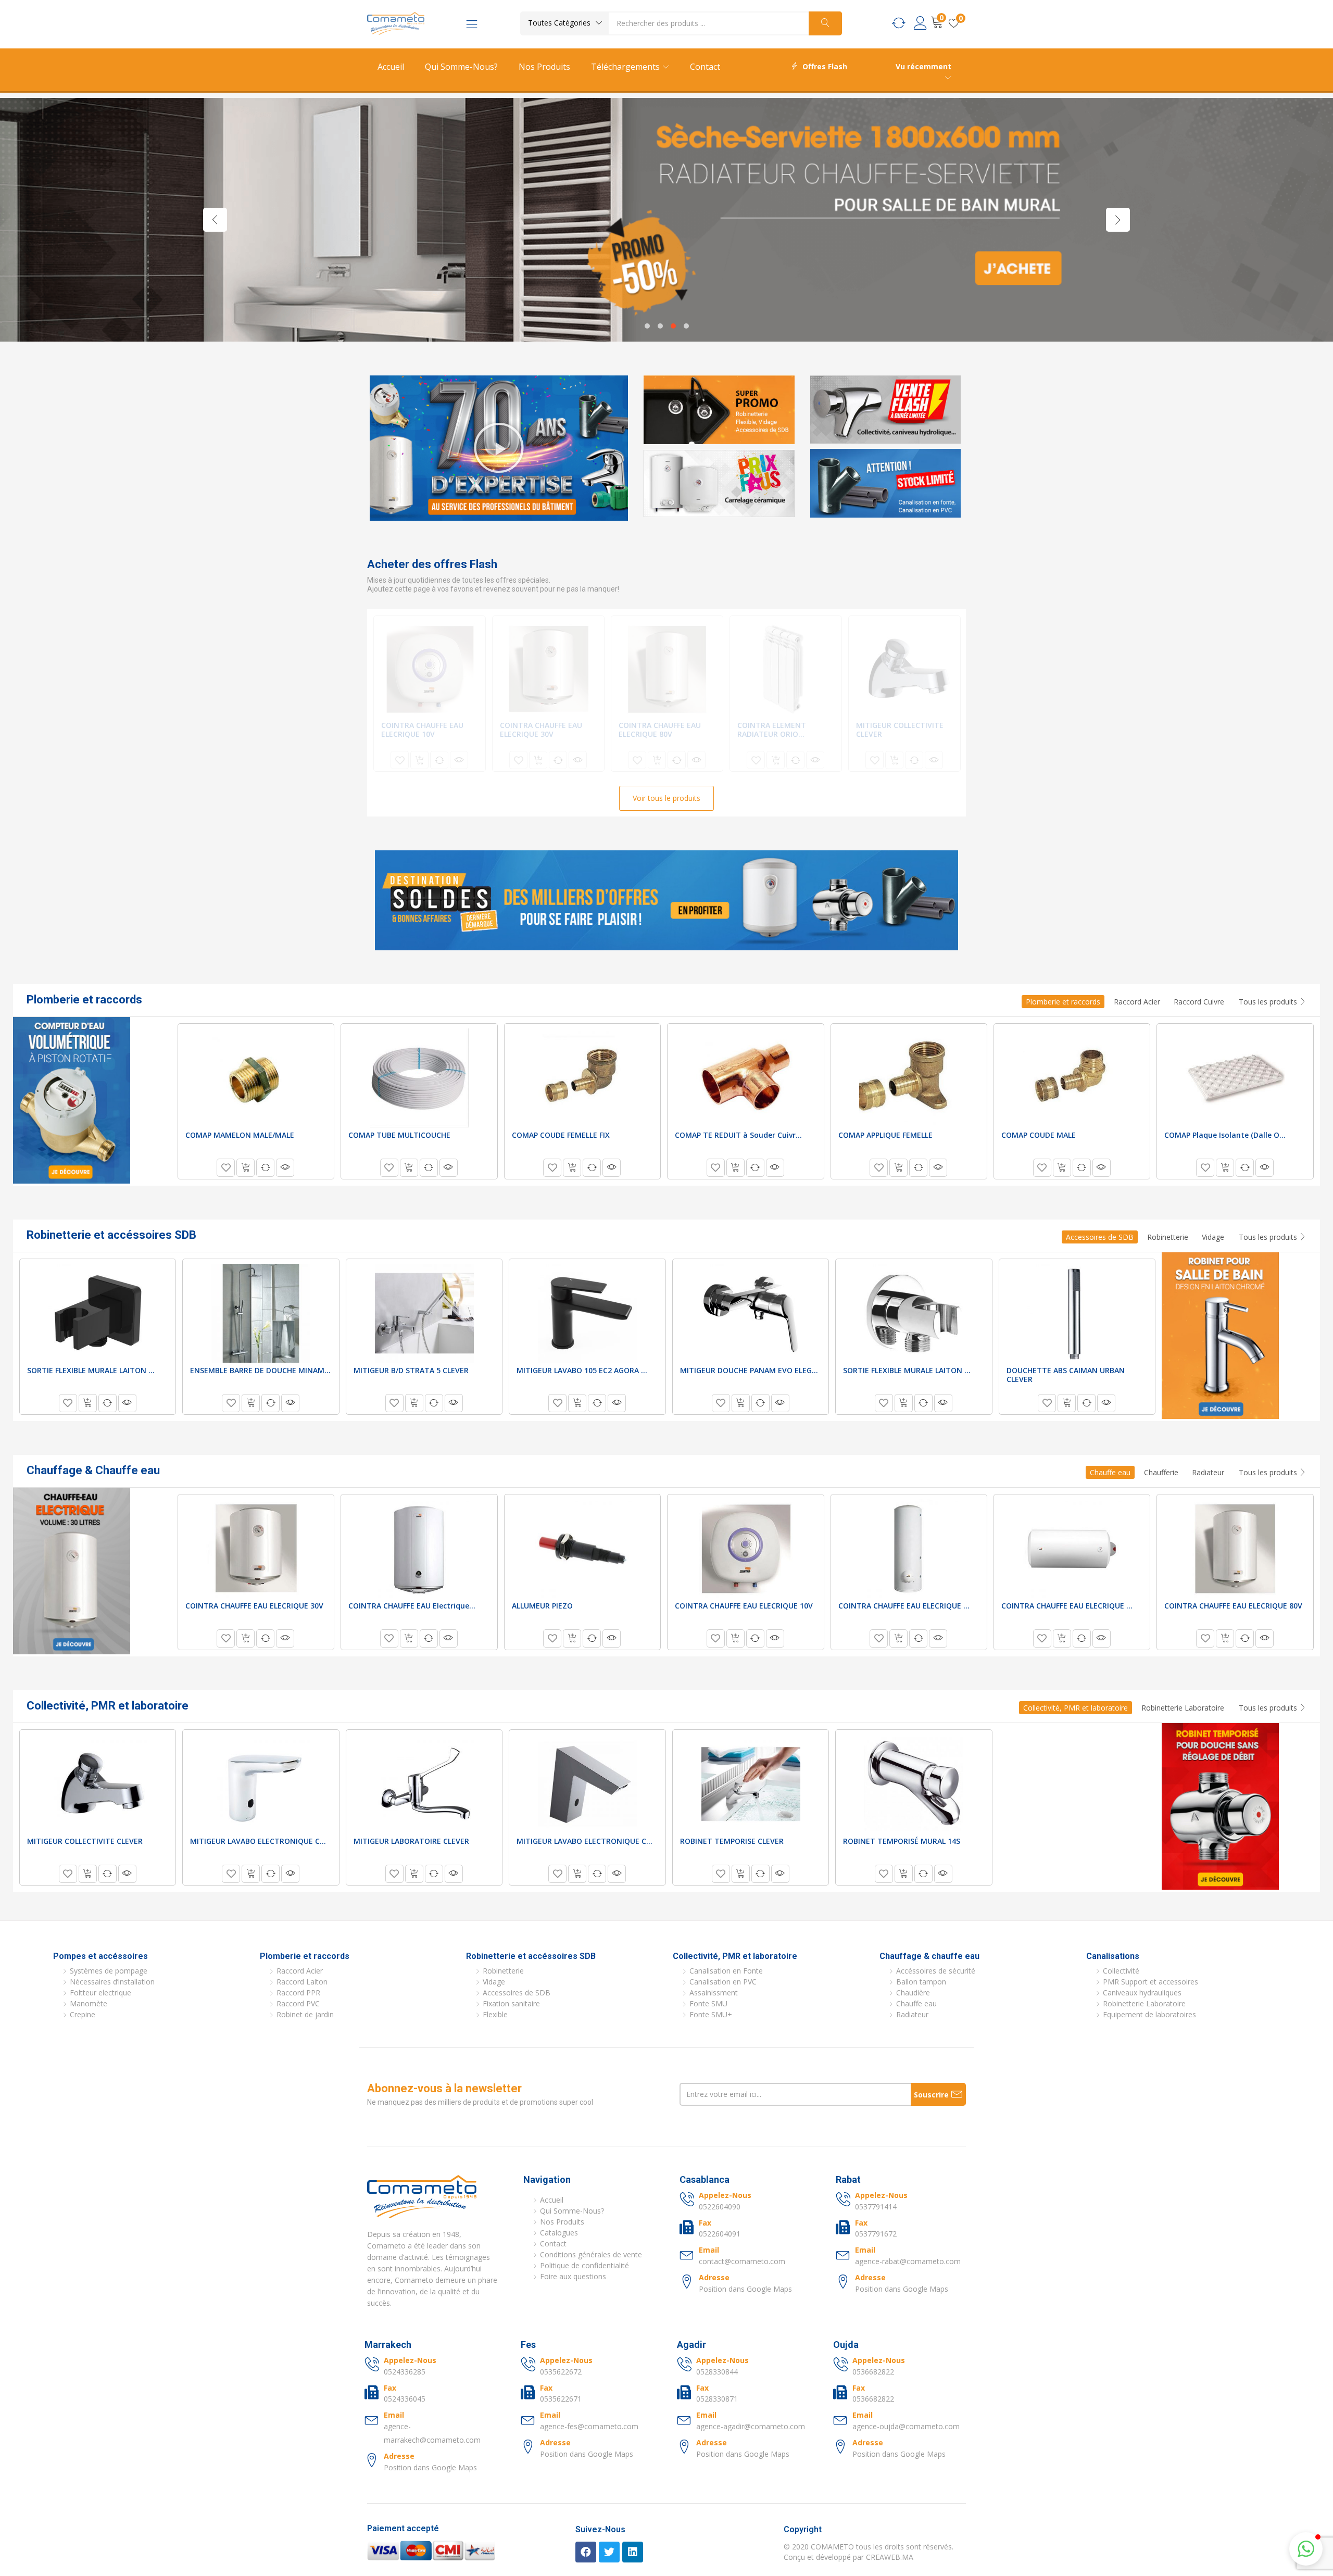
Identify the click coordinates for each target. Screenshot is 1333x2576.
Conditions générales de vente (591, 2254)
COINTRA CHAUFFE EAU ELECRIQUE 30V (541, 730)
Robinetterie (1168, 1237)
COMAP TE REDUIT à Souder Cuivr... (738, 1135)
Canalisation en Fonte (726, 1971)
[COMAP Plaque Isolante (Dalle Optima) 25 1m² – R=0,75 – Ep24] (1235, 1078)
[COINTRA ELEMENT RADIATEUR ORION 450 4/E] (786, 669)
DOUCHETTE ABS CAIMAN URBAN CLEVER (1066, 1375)
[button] (564, 23)
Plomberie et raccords (1063, 1002)
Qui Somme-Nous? (461, 67)
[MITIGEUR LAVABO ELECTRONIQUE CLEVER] (261, 1784)
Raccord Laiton (302, 1982)
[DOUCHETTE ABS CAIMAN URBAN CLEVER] (1077, 1313)
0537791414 (876, 2207)
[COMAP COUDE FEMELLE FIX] (582, 1078)
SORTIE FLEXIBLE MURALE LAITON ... (91, 1370)
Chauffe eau (1110, 1472)
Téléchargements (626, 67)
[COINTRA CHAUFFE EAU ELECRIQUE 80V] (667, 669)
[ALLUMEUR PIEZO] (582, 1549)
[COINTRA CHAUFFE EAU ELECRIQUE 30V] (548, 669)
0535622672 (561, 2372)
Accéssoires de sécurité (936, 1971)
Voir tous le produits (666, 798)
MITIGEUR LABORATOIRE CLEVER (411, 1841)
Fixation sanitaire (511, 2003)
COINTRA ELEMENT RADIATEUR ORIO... (772, 730)
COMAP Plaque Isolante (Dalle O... (1225, 1135)
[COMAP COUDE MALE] (1072, 1078)
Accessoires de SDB (1100, 1237)
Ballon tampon (921, 1982)
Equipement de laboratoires (1149, 2014)
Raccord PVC (298, 2003)
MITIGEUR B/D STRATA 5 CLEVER (411, 1370)
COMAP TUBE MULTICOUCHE (399, 1135)
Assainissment (714, 1993)
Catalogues (559, 2233)
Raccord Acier (1137, 1002)
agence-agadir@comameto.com (751, 2426)
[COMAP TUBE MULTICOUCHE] (419, 1078)
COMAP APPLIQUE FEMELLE (885, 1135)
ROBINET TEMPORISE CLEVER (732, 1841)
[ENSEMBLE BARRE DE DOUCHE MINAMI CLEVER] (261, 1313)
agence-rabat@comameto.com (908, 2261)
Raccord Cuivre (1199, 1002)
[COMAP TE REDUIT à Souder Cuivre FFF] (746, 1078)
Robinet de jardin (305, 2014)
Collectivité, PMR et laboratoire (1076, 1708)
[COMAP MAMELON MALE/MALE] (256, 1078)
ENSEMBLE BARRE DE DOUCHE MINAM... (260, 1370)
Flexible (495, 2014)
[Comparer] (439, 760)
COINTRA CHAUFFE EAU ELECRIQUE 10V (422, 730)
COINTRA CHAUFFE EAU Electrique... (412, 1606)
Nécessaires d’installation (112, 1982)
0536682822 (873, 2372)
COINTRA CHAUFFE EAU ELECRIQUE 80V (660, 730)
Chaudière (913, 1993)
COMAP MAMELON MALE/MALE (240, 1135)
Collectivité (1121, 1971)
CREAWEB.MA (890, 2557)
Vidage (1213, 1237)
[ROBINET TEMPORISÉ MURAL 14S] (914, 1784)
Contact (705, 67)
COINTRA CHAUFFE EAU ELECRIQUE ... (904, 1606)
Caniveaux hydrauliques (1142, 1993)
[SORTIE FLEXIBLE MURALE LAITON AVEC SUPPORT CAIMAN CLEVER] (914, 1313)
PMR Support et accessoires (1150, 1982)
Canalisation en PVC (723, 1982)
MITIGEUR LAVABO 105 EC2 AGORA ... (582, 1370)
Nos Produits (544, 67)
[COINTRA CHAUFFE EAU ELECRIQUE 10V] (430, 669)
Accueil (391, 67)
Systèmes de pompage (109, 1971)
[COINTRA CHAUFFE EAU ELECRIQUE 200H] (1072, 1549)
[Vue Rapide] (459, 760)
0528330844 (717, 2372)
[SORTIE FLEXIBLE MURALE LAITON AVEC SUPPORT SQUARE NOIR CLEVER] (98, 1313)
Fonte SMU (708, 2003)
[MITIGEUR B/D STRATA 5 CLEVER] (424, 1313)
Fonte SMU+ (711, 2014)
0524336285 (405, 2372)
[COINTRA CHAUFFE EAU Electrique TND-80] (419, 1549)
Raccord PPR (298, 1993)
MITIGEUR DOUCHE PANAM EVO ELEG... (749, 1370)
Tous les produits (1269, 1002)
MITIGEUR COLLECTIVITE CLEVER (900, 730)
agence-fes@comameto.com (589, 2426)
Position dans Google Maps (745, 2289)
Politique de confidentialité (584, 2265)
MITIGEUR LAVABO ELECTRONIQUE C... (258, 1841)
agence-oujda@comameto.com (906, 2426)
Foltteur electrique (100, 1993)
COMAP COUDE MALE (1039, 1135)
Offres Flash (825, 66)
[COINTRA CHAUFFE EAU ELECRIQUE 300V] (909, 1549)
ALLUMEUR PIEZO (542, 1606)
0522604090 (720, 2207)
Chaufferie (1161, 1472)
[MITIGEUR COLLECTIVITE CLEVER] (904, 669)
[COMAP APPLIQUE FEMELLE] (909, 1078)
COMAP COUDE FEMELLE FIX (561, 1135)
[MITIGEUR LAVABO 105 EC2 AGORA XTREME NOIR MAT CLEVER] (587, 1313)
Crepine (83, 2014)
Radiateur (1208, 1472)
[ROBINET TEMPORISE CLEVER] (751, 1784)
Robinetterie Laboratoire (1183, 1708)
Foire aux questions (573, 2276)
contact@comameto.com (742, 2261)
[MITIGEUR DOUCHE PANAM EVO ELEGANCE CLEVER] (751, 1313)
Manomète (89, 2003)
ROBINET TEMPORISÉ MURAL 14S (902, 1841)
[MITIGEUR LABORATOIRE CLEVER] (424, 1784)
